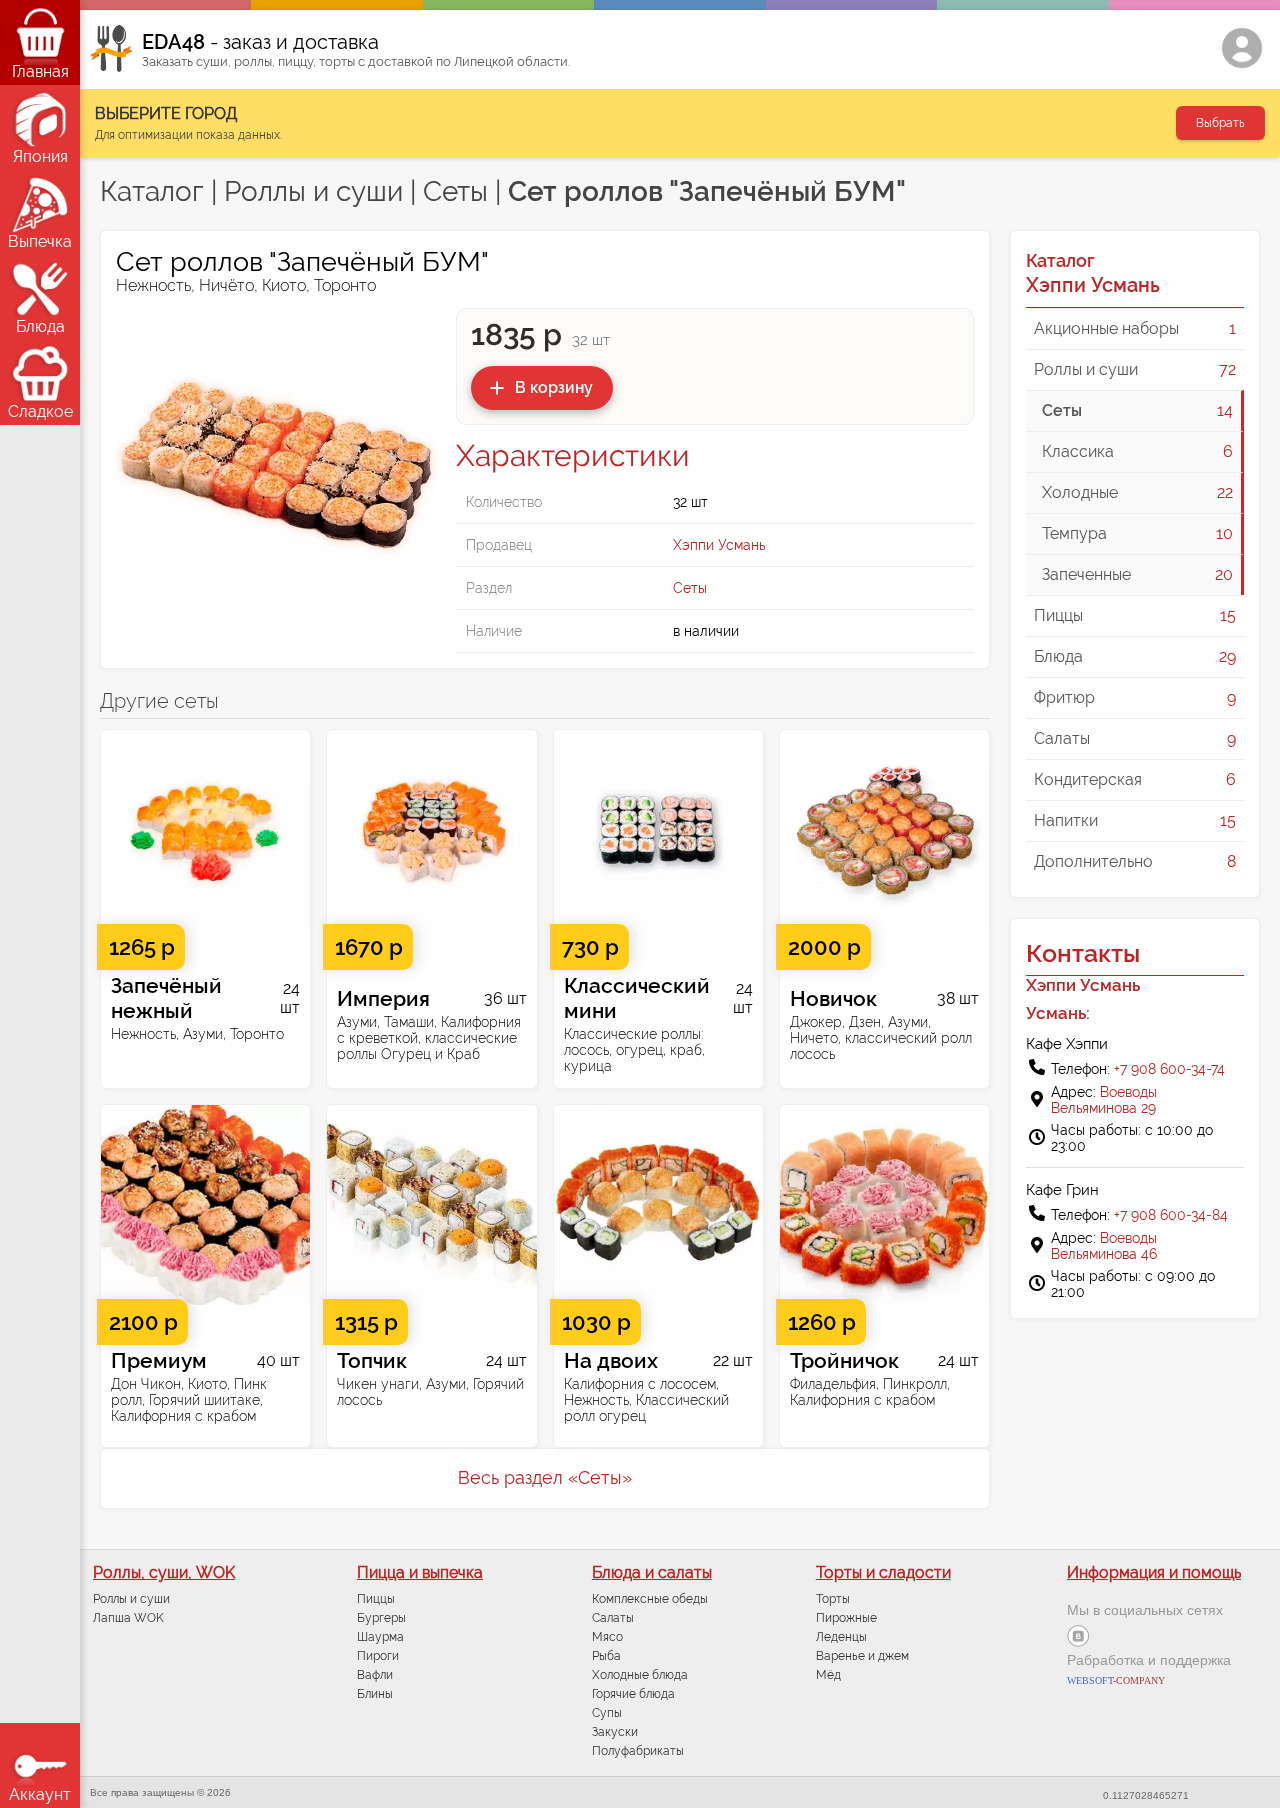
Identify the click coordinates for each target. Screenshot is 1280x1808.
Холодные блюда (640, 1675)
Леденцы (841, 1637)
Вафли (375, 1675)
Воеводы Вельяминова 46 (1104, 1246)
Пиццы (376, 1599)
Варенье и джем (862, 1656)
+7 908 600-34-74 (1169, 1069)
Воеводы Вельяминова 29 (1104, 1100)
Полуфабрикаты (638, 1751)
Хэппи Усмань (719, 545)
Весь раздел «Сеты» (545, 1477)
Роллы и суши (313, 191)
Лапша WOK (128, 1618)
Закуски (615, 1732)
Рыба (606, 1656)
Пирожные (846, 1618)
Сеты (455, 191)
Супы (607, 1713)
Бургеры (381, 1618)
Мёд (828, 1675)
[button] (542, 388)
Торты (833, 1599)
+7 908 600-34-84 (1171, 1215)
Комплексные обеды (650, 1599)
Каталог (152, 191)
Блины (375, 1694)
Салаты (613, 1618)
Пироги (378, 1656)
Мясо (607, 1637)
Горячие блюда (633, 1694)
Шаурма (380, 1637)
